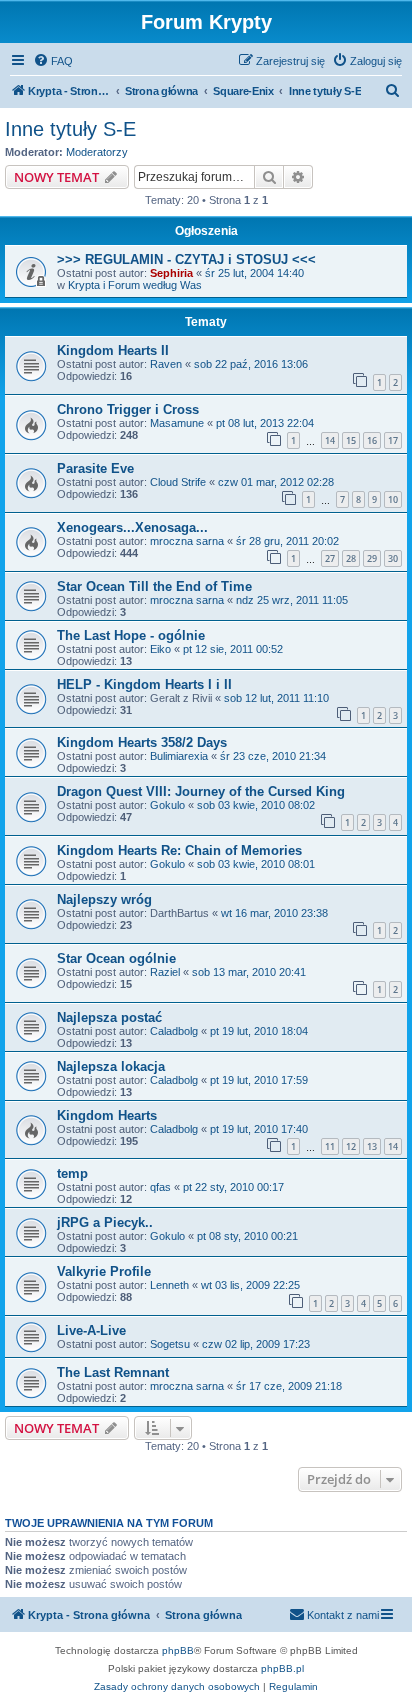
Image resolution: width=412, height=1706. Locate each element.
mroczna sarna (187, 541)
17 (393, 440)
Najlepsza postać (109, 1017)
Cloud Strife (178, 482)
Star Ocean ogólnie (116, 958)
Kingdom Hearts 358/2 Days (142, 742)
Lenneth (169, 1285)
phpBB (178, 1650)
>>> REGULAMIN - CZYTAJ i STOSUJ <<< (186, 259)
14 (330, 440)
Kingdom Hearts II (113, 350)
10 (393, 499)
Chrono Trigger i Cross (128, 409)
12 (351, 1146)
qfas (160, 1187)
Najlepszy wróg (104, 899)
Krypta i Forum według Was (135, 285)
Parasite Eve (95, 468)
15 (351, 440)
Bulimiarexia (179, 756)
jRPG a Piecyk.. (105, 1222)
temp (72, 1173)
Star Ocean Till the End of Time (154, 586)
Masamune (177, 423)
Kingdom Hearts (107, 1115)
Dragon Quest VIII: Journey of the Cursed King (201, 791)
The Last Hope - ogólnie (131, 635)
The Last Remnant (113, 1372)
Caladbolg (174, 1031)
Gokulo (167, 805)
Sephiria (171, 273)
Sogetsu (170, 1344)
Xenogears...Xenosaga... (132, 527)
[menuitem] (53, 61)
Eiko (160, 649)
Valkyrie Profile (104, 1271)
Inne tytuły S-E (70, 129)
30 (393, 558)
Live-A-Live (91, 1330)
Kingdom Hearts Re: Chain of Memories (179, 850)
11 (330, 1146)
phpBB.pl (282, 1668)
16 (372, 440)
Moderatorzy (97, 152)
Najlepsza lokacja (111, 1066)
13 (372, 1146)
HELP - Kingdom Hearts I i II (144, 684)
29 (372, 558)
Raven (166, 364)
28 (351, 558)
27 (330, 558)
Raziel (165, 972)
